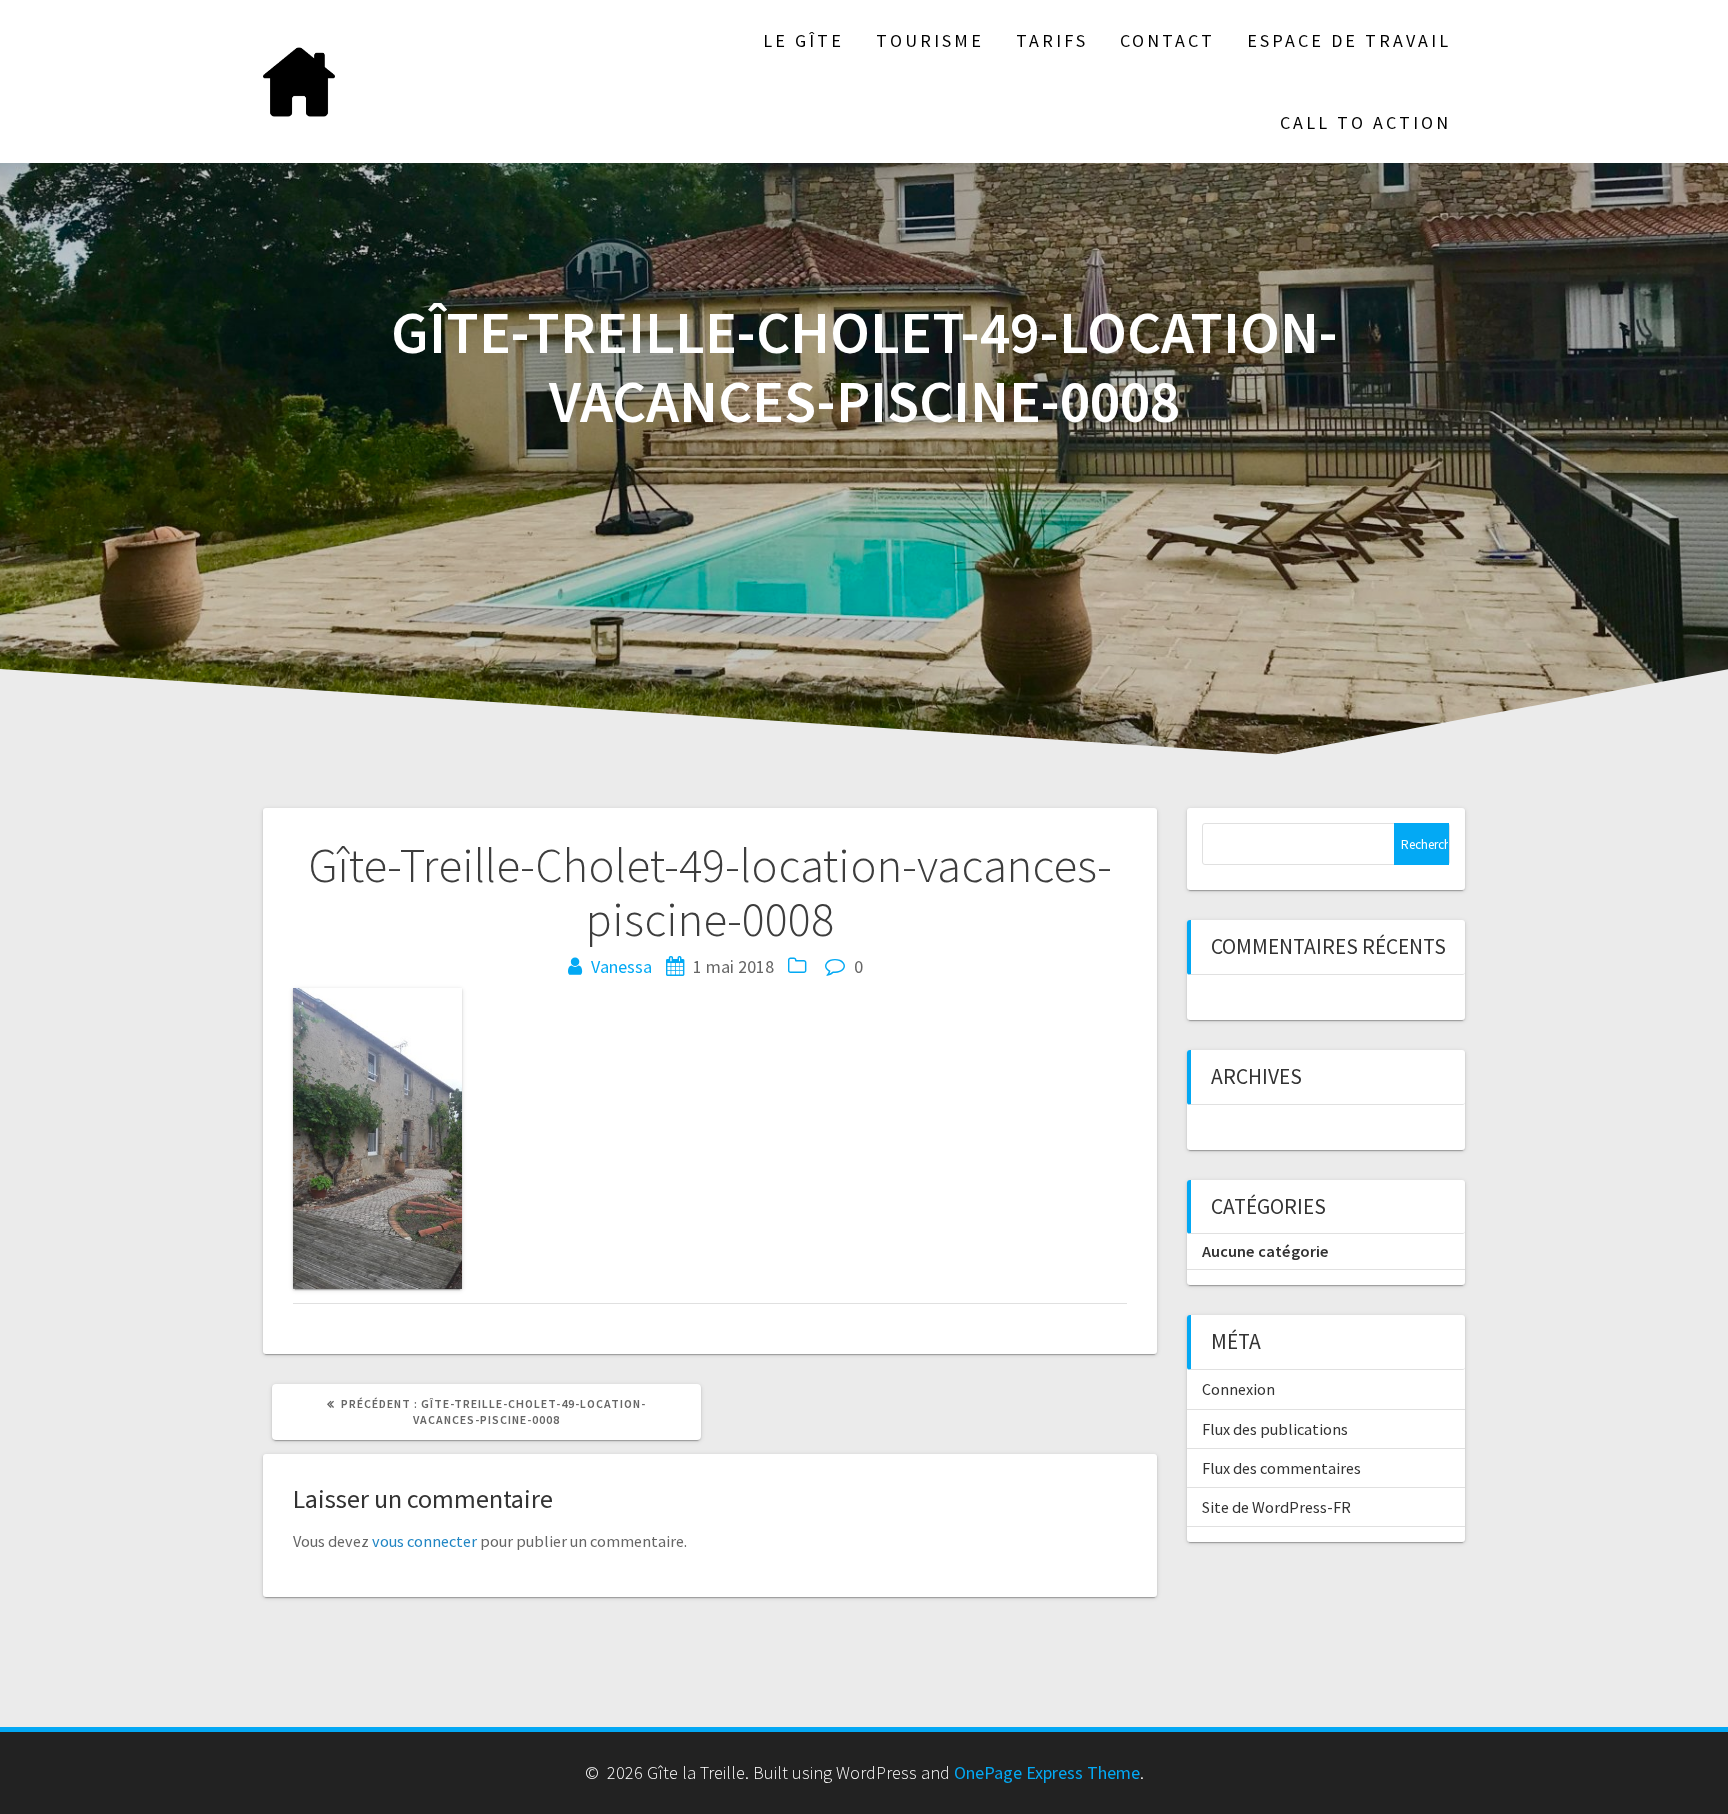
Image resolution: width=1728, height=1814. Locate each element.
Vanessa (621, 966)
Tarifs (1052, 40)
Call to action (1365, 122)
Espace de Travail (1349, 40)
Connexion (1238, 1389)
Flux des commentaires (1281, 1468)
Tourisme (930, 40)
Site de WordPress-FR (1276, 1507)
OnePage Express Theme (1047, 1772)
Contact (1167, 40)
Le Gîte (803, 40)
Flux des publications (1275, 1429)
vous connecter (424, 1541)
